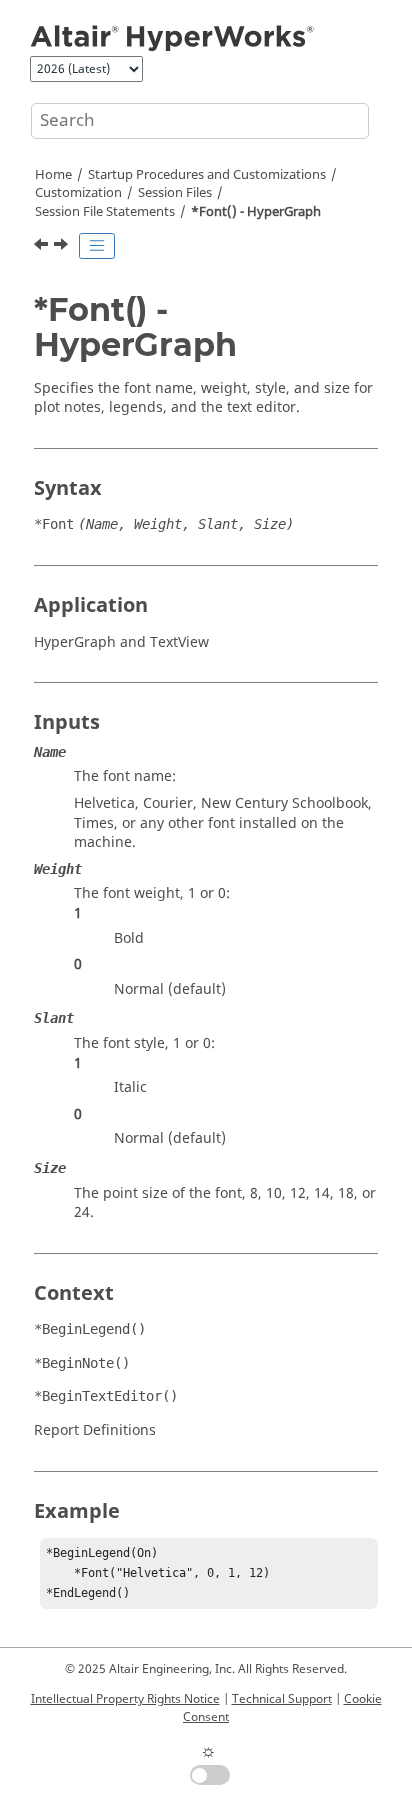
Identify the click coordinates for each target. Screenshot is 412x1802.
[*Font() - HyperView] (63, 247)
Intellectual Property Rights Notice (125, 1699)
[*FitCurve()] (43, 247)
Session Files (175, 193)
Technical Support (282, 1699)
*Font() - (256, 212)
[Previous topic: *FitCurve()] (43, 247)
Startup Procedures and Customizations (207, 175)
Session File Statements (105, 212)
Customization (78, 193)
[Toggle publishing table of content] (97, 246)
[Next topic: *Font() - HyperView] (63, 247)
